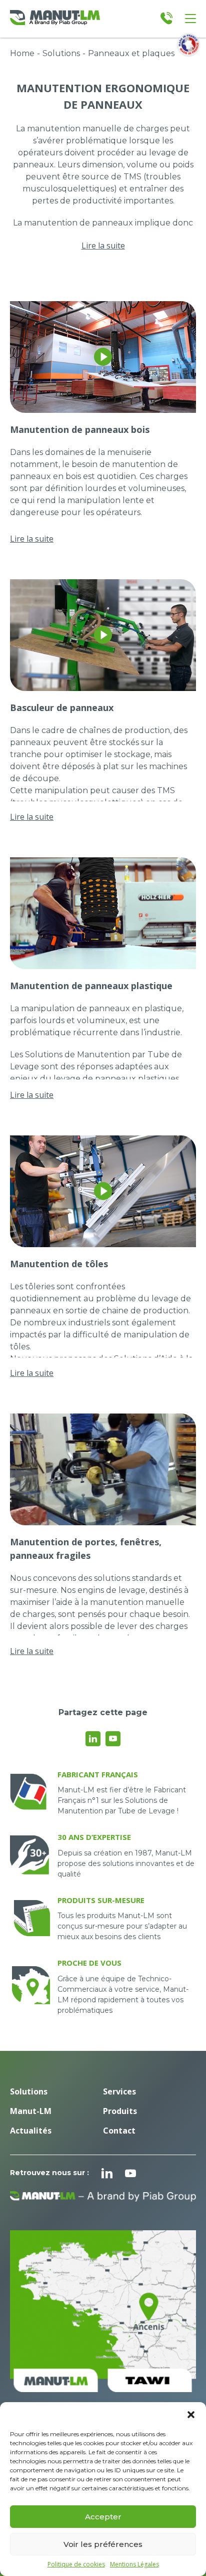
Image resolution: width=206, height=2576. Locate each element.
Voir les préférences (103, 2544)
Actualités (31, 2131)
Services (119, 2091)
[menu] (190, 19)
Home (22, 53)
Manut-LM (31, 2111)
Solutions (61, 53)
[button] (191, 2415)
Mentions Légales (134, 2564)
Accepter (103, 2517)
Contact (119, 2131)
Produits (120, 2111)
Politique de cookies (76, 2564)
